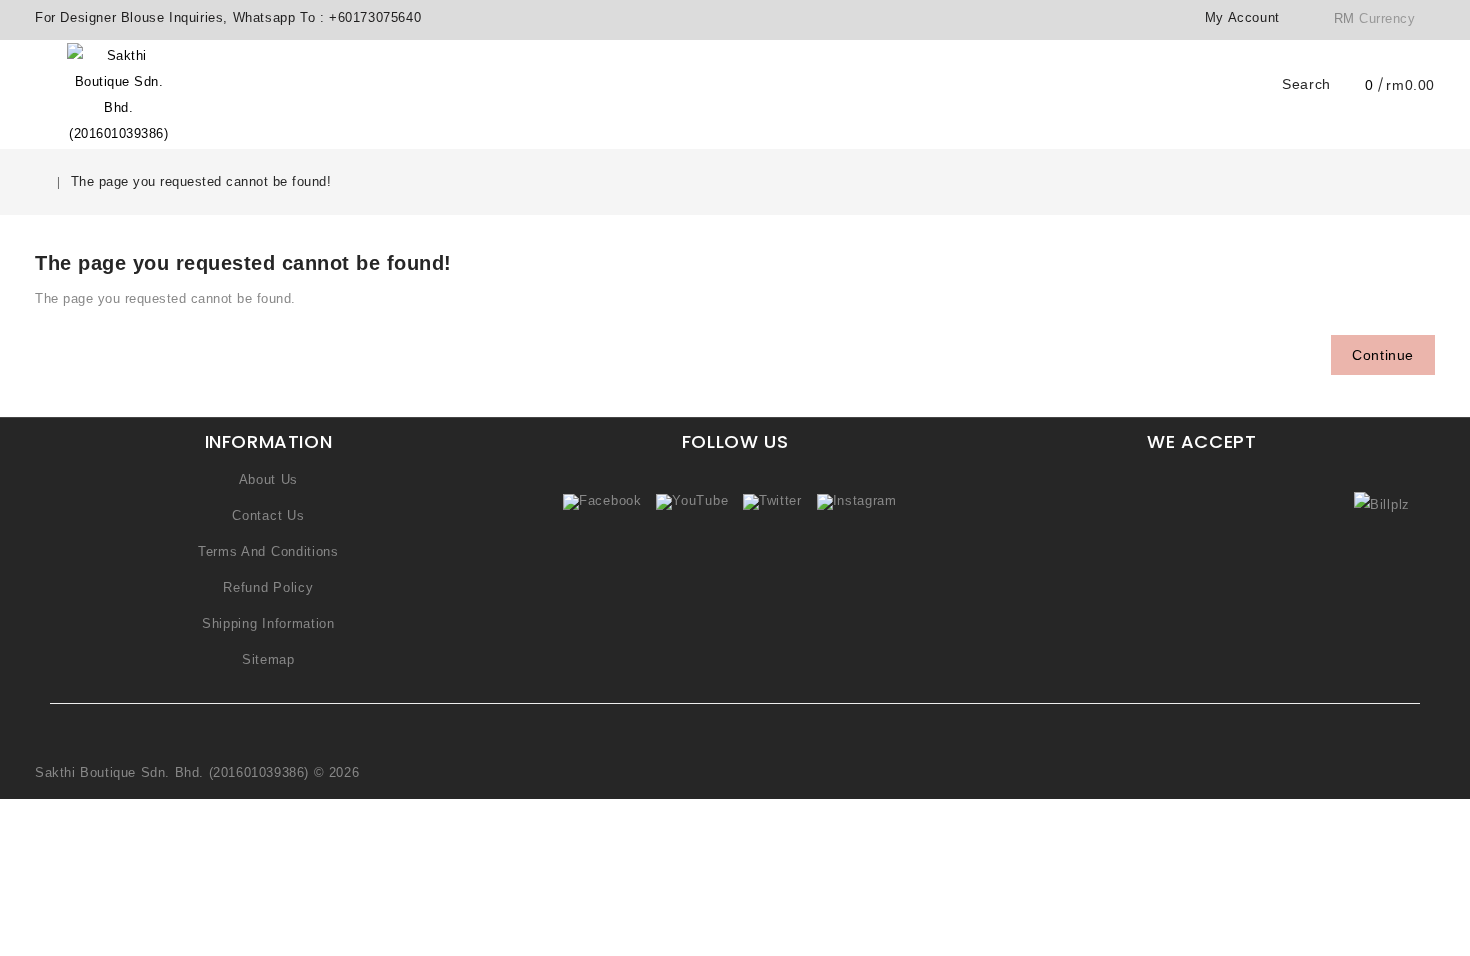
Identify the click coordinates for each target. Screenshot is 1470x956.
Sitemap (268, 659)
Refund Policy (268, 587)
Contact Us (268, 515)
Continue (1383, 355)
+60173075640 (375, 17)
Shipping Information (268, 623)
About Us (269, 479)
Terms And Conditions (268, 551)
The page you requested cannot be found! (201, 181)
